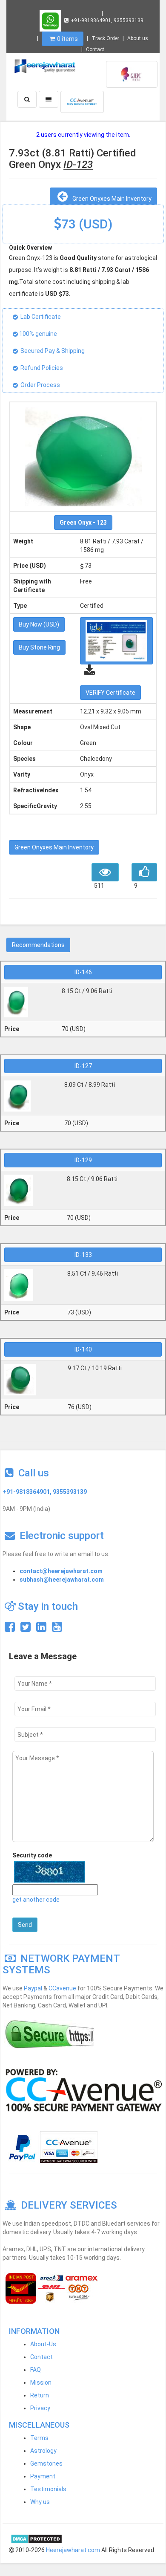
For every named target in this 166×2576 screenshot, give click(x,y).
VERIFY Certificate (110, 693)
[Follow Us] (26, 1629)
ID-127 (83, 1066)
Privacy (40, 2408)
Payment (43, 2476)
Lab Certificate (41, 317)
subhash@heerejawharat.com (62, 1580)
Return (40, 2395)
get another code (36, 1900)
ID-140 (83, 1349)
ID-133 (83, 1255)
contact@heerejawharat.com (61, 1571)
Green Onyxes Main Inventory (111, 199)
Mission (41, 2383)
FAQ (36, 2370)
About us (138, 38)
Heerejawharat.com (73, 2550)
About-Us (43, 2344)
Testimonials (48, 2489)
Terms (39, 2438)
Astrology (43, 2451)
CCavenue (62, 1988)
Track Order (105, 38)
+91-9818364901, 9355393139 (107, 20)
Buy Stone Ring (39, 647)
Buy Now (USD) (39, 624)
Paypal (33, 1988)
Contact (95, 49)
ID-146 (83, 972)
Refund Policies (42, 368)
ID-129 (83, 1160)
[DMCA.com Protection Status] (36, 2538)
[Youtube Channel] (57, 1629)
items (67, 39)
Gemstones (46, 2463)
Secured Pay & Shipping (53, 351)
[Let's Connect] (41, 1629)
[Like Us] (10, 1629)
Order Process (40, 385)
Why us (40, 2502)
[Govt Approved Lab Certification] (132, 74)
